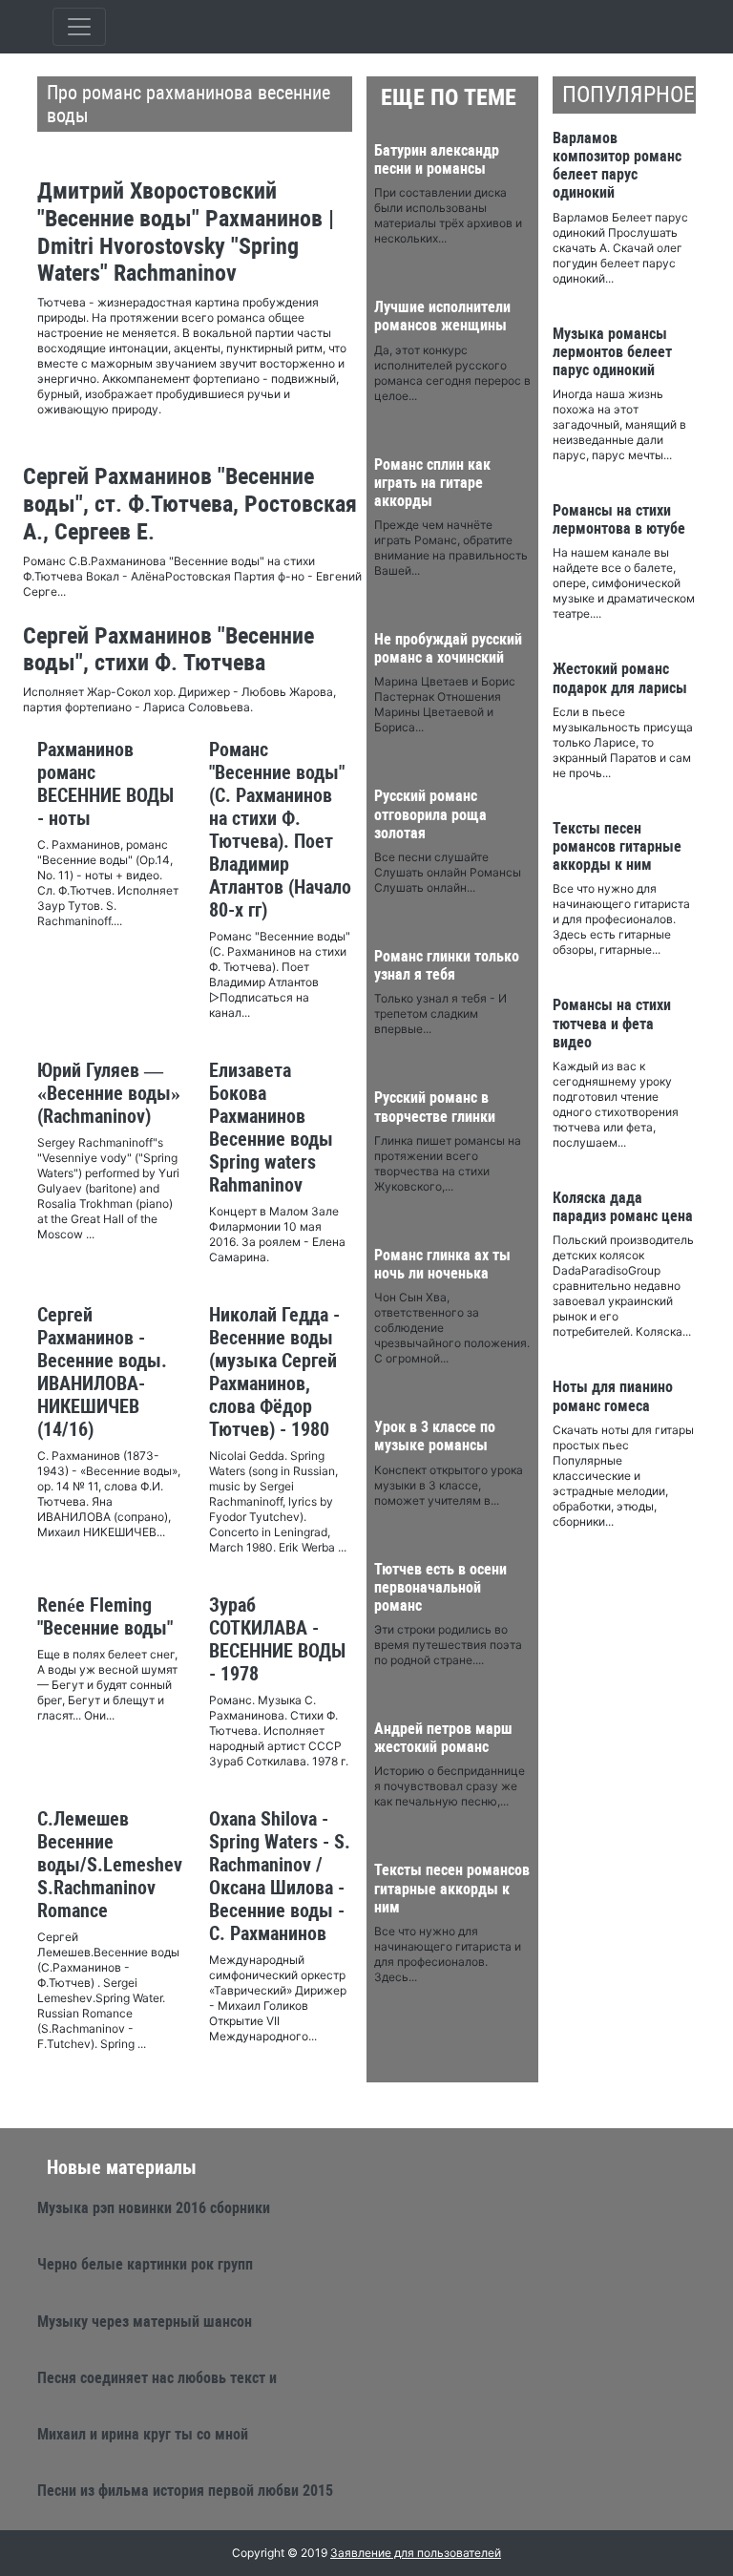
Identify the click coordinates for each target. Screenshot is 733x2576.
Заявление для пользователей (416, 2553)
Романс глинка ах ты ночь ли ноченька (442, 1264)
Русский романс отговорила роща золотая (430, 814)
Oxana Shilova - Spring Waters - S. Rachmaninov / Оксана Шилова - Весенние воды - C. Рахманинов (280, 1876)
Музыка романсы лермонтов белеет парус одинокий (612, 352)
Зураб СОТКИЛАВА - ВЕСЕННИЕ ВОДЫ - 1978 (277, 1639)
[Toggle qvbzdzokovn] (79, 27)
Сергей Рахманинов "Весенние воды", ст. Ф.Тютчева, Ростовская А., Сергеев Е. (190, 504)
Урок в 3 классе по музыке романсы (435, 1436)
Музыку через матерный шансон (145, 2322)
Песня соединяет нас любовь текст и (157, 2378)
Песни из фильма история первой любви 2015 (185, 2491)
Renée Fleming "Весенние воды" (105, 1616)
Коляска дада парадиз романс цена (623, 1207)
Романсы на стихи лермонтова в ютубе (619, 519)
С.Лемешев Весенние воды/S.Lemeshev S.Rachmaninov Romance (110, 1865)
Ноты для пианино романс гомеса (613, 1396)
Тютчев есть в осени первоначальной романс (440, 1587)
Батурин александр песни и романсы (437, 159)
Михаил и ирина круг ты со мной (143, 2434)
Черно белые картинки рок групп (145, 2264)
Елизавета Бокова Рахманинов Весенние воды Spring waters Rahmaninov (271, 1128)
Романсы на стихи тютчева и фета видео (612, 1023)
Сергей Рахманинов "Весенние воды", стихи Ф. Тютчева (168, 650)
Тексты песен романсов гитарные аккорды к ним (452, 1888)
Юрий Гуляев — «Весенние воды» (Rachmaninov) (109, 1093)
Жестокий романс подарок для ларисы (620, 678)
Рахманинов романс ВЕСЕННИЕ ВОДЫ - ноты (105, 784)
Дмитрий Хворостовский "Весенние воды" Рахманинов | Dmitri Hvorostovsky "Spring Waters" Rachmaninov (186, 232)
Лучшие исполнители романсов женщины (442, 316)
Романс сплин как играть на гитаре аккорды (432, 483)
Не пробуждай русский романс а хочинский (448, 648)
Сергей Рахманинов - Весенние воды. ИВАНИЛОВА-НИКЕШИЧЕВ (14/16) (102, 1372)
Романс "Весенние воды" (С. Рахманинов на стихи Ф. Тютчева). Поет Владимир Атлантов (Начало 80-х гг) (280, 830)
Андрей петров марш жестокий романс (443, 1738)
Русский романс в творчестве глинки (435, 1107)
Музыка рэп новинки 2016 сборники (154, 2208)
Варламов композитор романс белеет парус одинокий (617, 166)
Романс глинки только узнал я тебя (447, 965)
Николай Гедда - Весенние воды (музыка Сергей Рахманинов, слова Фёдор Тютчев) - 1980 (274, 1372)
